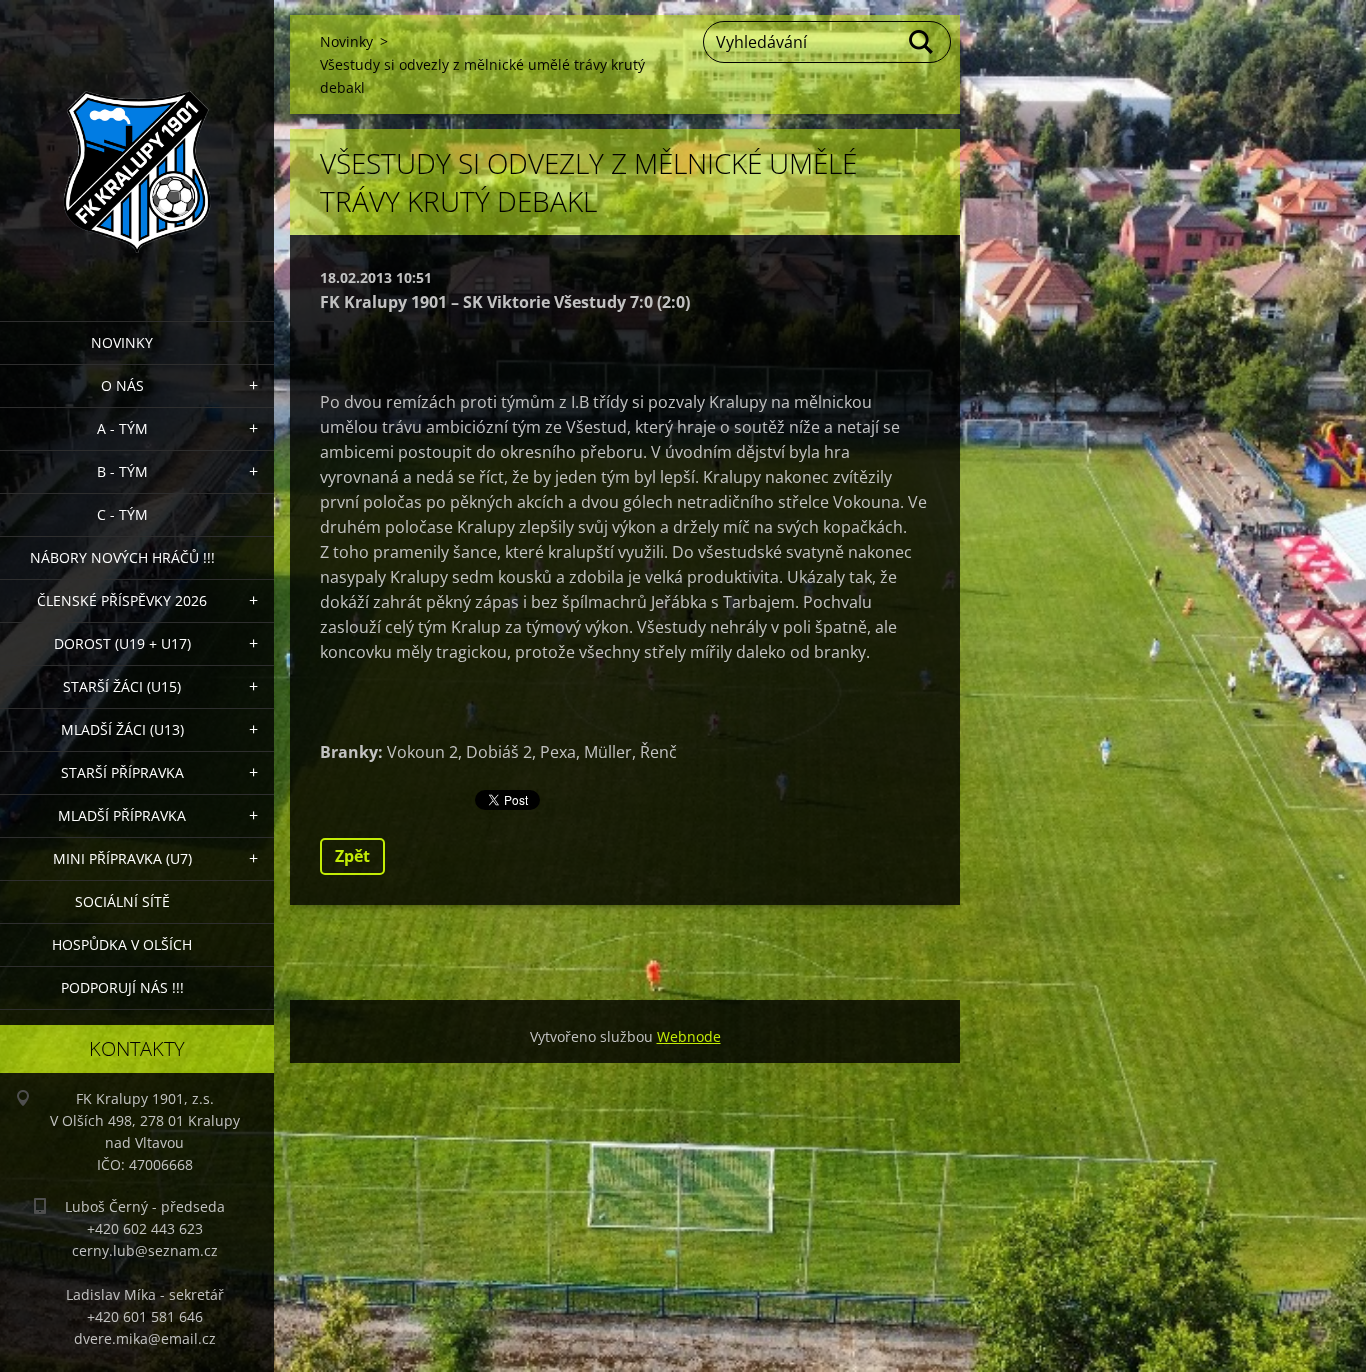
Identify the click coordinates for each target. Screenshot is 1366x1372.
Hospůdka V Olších (122, 944)
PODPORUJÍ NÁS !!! (122, 987)
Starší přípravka (122, 772)
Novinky (122, 342)
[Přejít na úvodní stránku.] (137, 148)
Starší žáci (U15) (122, 686)
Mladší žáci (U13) (122, 729)
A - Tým (122, 428)
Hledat (922, 42)
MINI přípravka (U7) (122, 858)
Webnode (689, 1036)
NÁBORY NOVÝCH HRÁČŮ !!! (122, 557)
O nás (122, 385)
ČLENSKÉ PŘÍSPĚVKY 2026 (122, 600)
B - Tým (122, 471)
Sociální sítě (122, 901)
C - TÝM (122, 514)
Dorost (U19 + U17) (122, 643)
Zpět (352, 856)
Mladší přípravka (122, 815)
